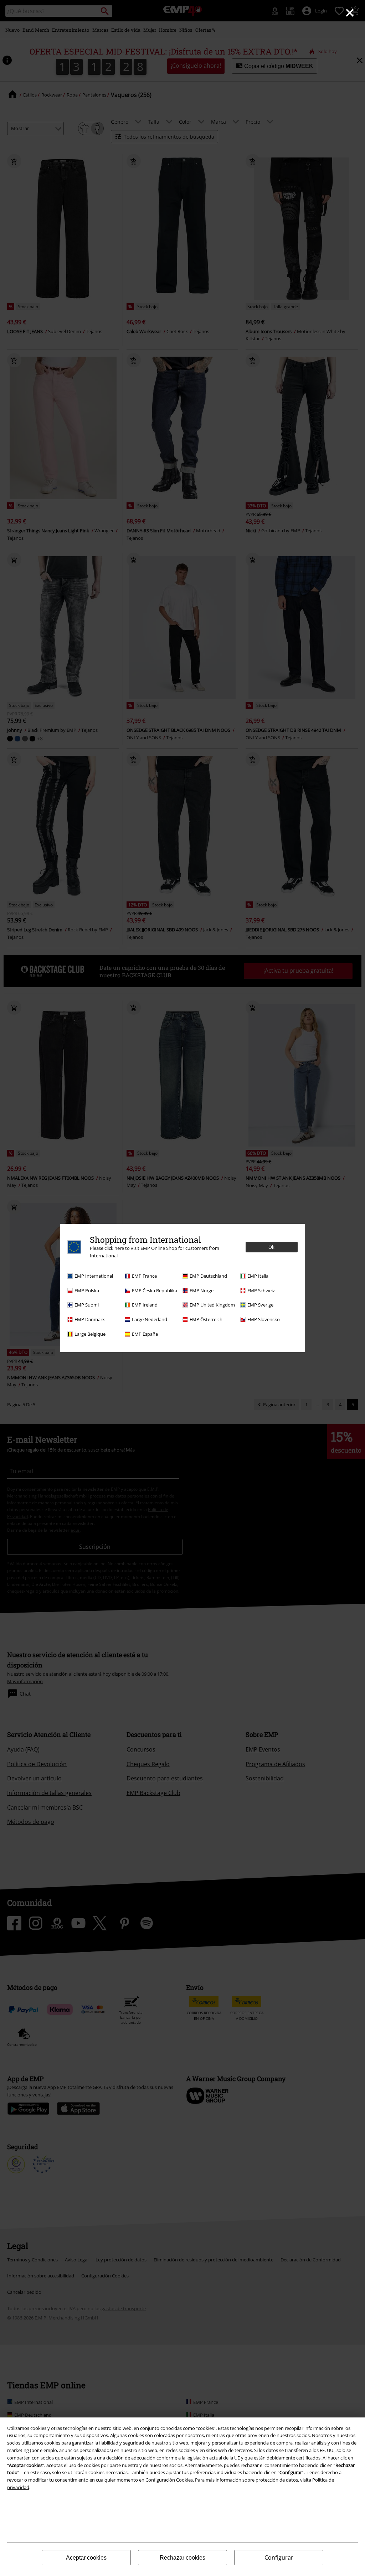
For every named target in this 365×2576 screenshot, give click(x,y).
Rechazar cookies (182, 2558)
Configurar (279, 2557)
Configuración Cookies (169, 2480)
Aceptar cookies (86, 2558)
